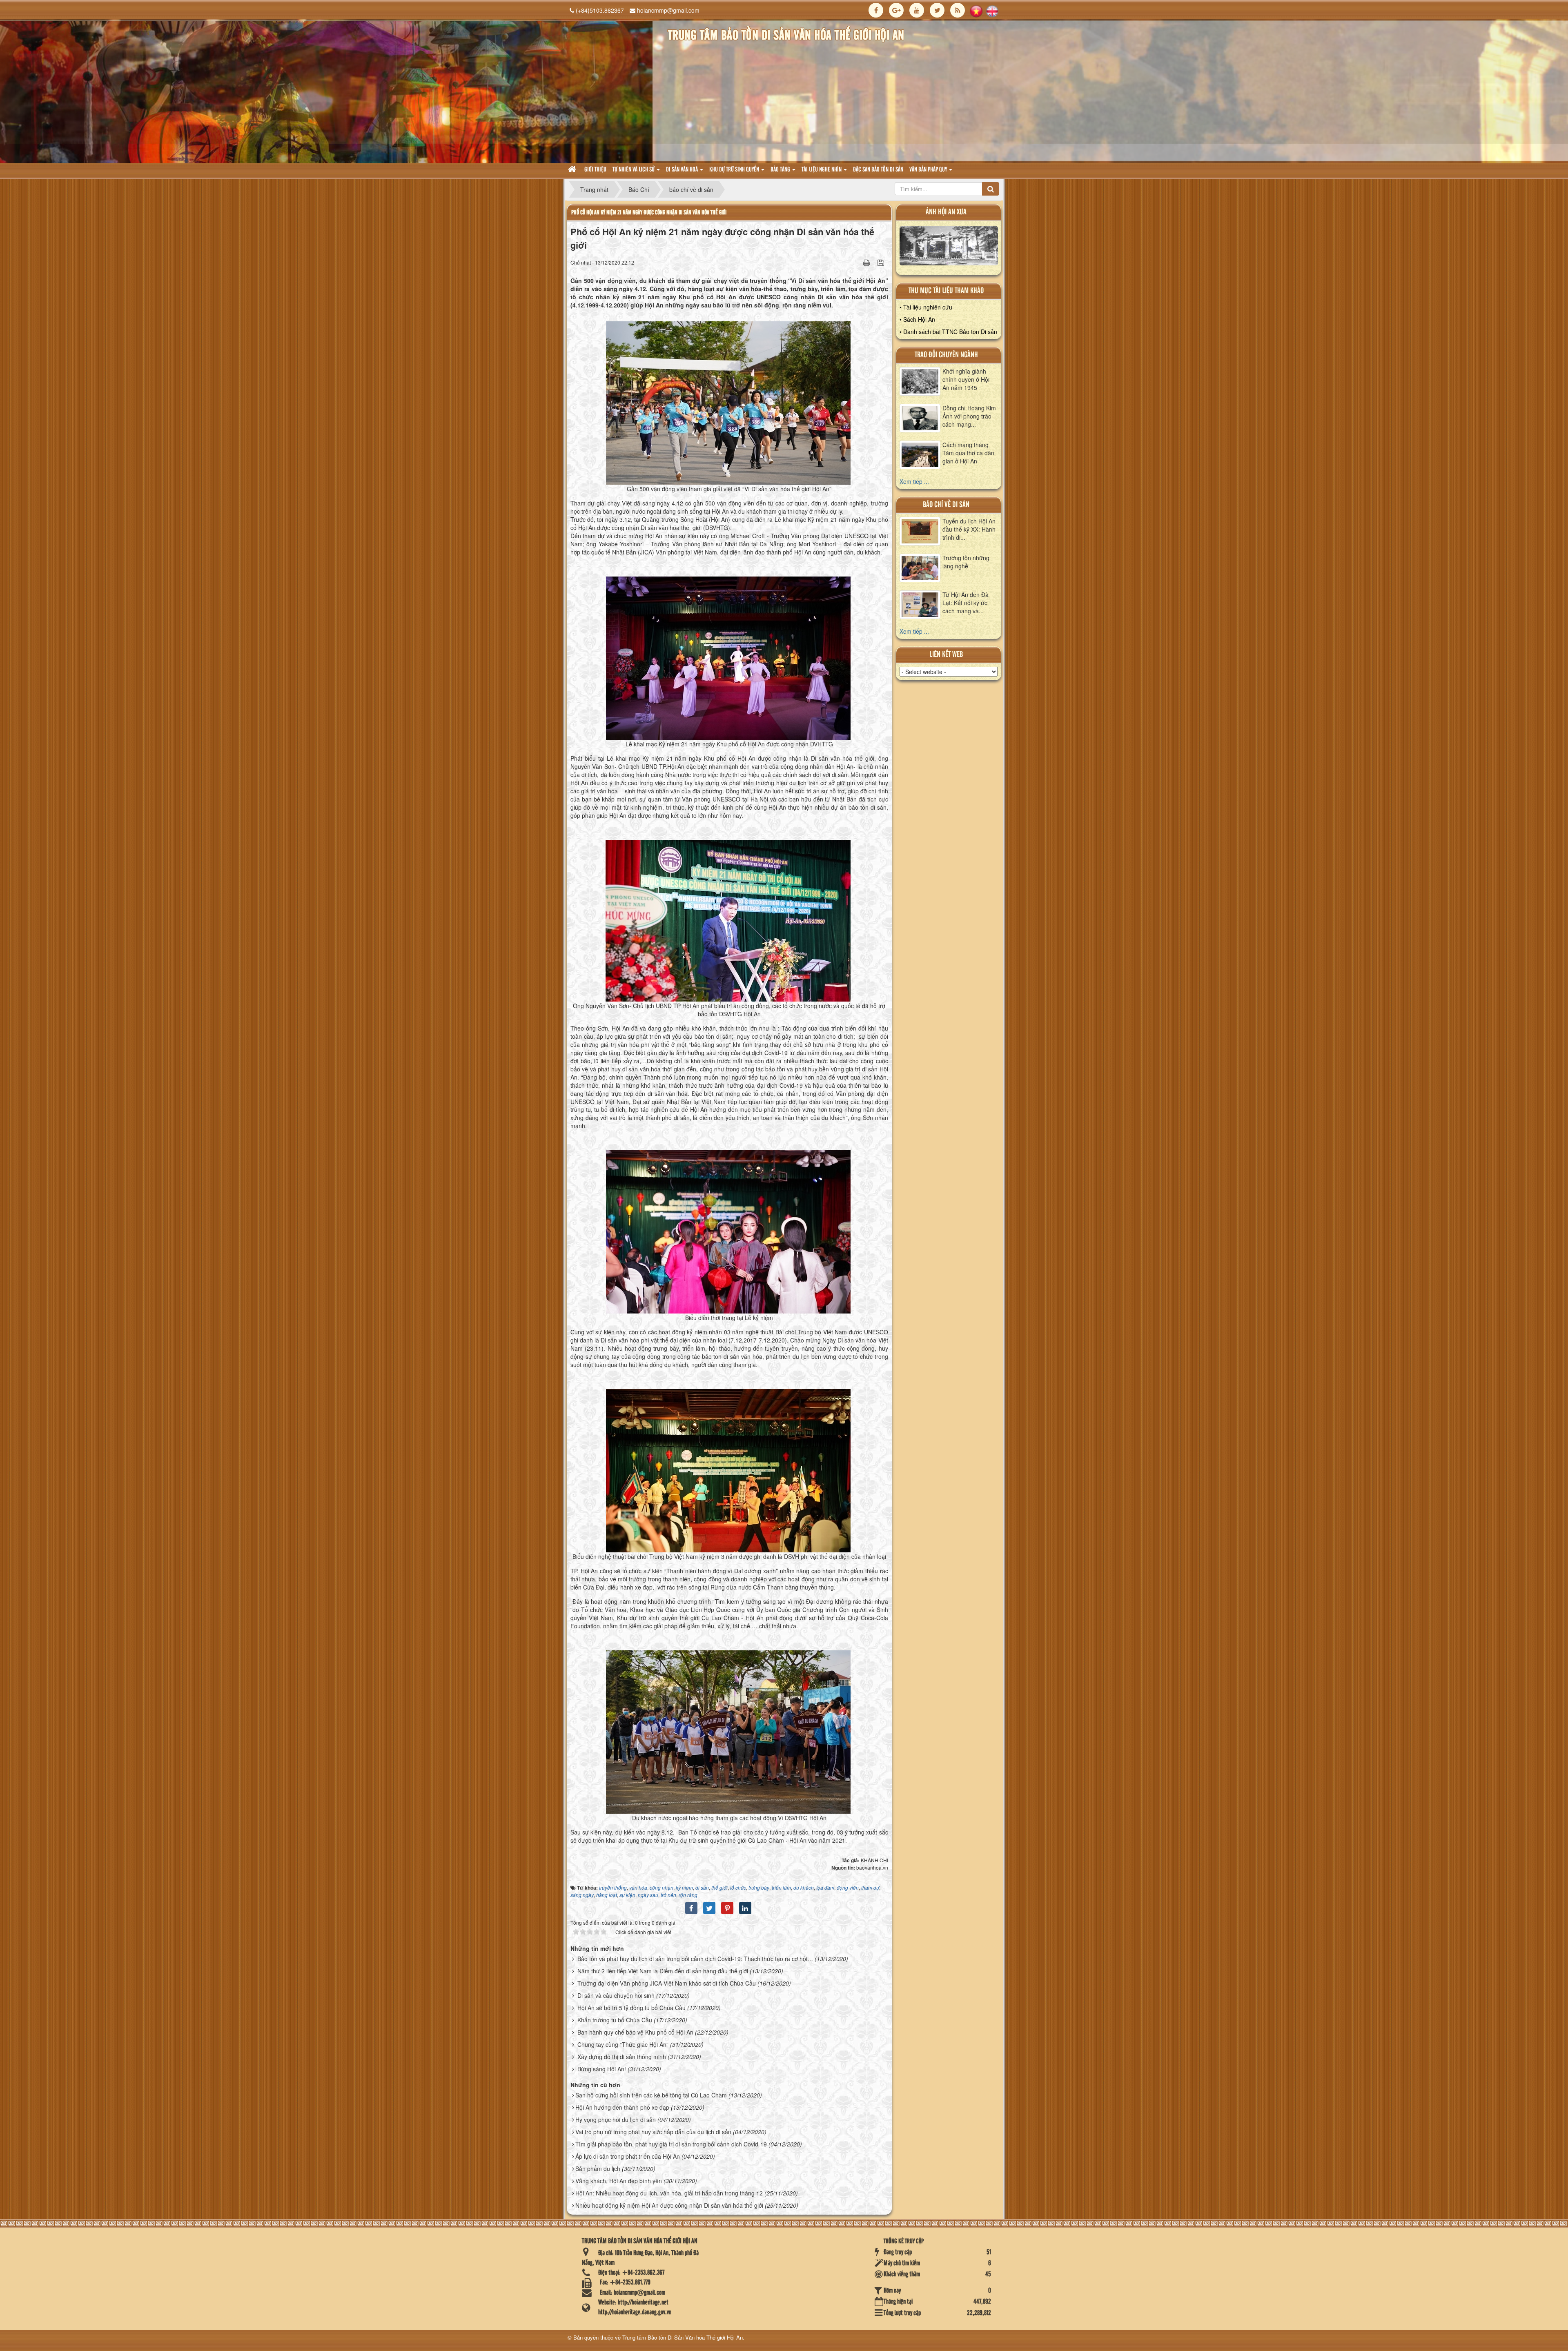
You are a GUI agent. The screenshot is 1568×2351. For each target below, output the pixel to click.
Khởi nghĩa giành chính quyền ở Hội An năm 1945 (966, 379)
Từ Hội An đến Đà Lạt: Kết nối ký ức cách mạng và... (966, 603)
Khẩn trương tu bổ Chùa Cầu (615, 2020)
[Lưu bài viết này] (882, 262)
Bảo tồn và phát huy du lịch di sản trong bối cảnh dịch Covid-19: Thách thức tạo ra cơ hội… (695, 1959)
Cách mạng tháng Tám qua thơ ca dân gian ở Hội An (968, 453)
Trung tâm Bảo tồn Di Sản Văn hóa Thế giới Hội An (683, 2337)
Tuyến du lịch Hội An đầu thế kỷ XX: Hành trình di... (969, 529)
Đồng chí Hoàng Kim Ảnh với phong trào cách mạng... (969, 416)
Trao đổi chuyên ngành (946, 355)
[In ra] (867, 262)
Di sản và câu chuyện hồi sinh (616, 1995)
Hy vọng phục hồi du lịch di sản (616, 2119)
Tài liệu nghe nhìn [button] (822, 170)
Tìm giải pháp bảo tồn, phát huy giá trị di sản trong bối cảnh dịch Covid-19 (671, 2144)
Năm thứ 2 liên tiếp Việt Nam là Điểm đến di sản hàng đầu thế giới (663, 1971)
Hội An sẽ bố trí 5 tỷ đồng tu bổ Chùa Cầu (631, 2008)
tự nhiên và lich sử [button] (634, 170)
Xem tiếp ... (914, 481)
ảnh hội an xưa (946, 212)
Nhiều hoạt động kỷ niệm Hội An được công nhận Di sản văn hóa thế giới (669, 2205)
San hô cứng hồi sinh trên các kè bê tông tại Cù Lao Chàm (651, 2095)
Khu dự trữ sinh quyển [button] (735, 170)
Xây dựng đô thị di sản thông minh (622, 2057)
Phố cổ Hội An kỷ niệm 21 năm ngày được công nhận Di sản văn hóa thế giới (649, 213)
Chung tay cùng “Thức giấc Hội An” (623, 2044)
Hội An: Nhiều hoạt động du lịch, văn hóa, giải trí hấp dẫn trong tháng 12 (669, 2193)
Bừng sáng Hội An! (602, 2069)
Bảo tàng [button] (781, 170)
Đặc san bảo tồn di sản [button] (878, 170)
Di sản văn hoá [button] (683, 170)
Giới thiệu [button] (595, 170)
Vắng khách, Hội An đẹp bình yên (619, 2181)
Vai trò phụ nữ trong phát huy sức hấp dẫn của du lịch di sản (653, 2132)
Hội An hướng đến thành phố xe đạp (622, 2107)
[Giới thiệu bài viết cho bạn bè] (856, 262)
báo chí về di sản (946, 505)
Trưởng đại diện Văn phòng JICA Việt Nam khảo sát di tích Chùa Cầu (667, 1983)
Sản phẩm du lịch (598, 2168)
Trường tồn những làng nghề (966, 562)
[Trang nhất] (573, 170)
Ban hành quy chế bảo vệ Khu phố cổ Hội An (635, 2032)
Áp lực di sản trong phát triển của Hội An (628, 2156)
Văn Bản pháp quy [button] (929, 170)
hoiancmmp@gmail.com (668, 10)
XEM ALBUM (949, 248)
